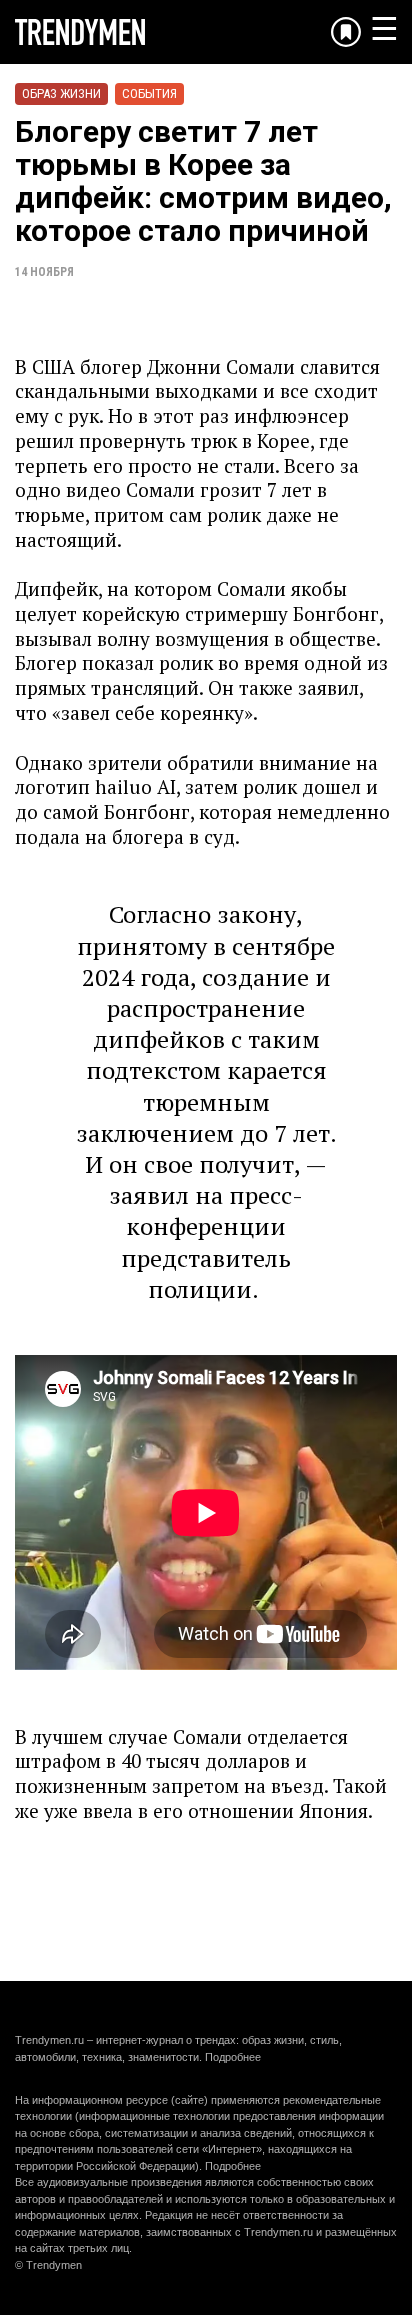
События (149, 93)
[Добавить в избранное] (346, 32)
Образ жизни (61, 93)
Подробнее (233, 2057)
